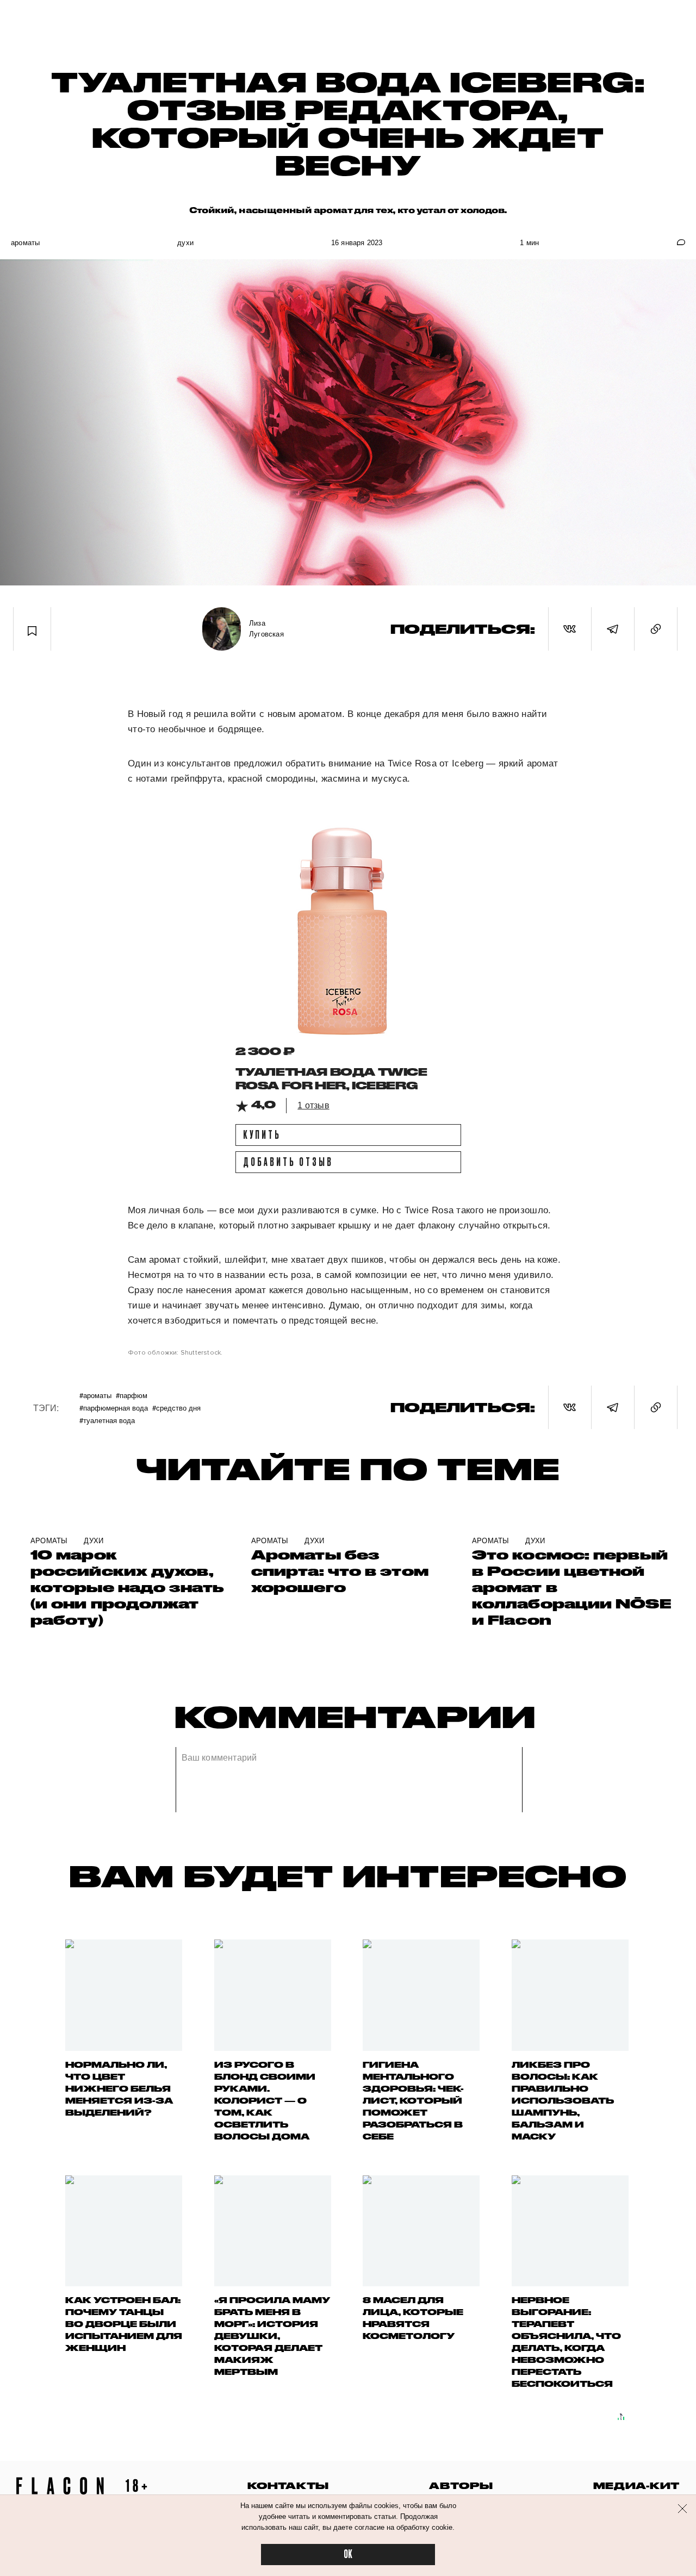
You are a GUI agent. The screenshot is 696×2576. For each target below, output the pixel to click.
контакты (288, 2485)
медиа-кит (636, 2485)
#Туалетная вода (107, 1420)
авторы (461, 2485)
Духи (185, 243)
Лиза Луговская (266, 629)
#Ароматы (95, 1395)
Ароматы (25, 243)
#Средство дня (176, 1408)
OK (348, 2555)
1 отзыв (313, 1105)
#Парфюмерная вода (114, 1408)
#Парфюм (132, 1395)
